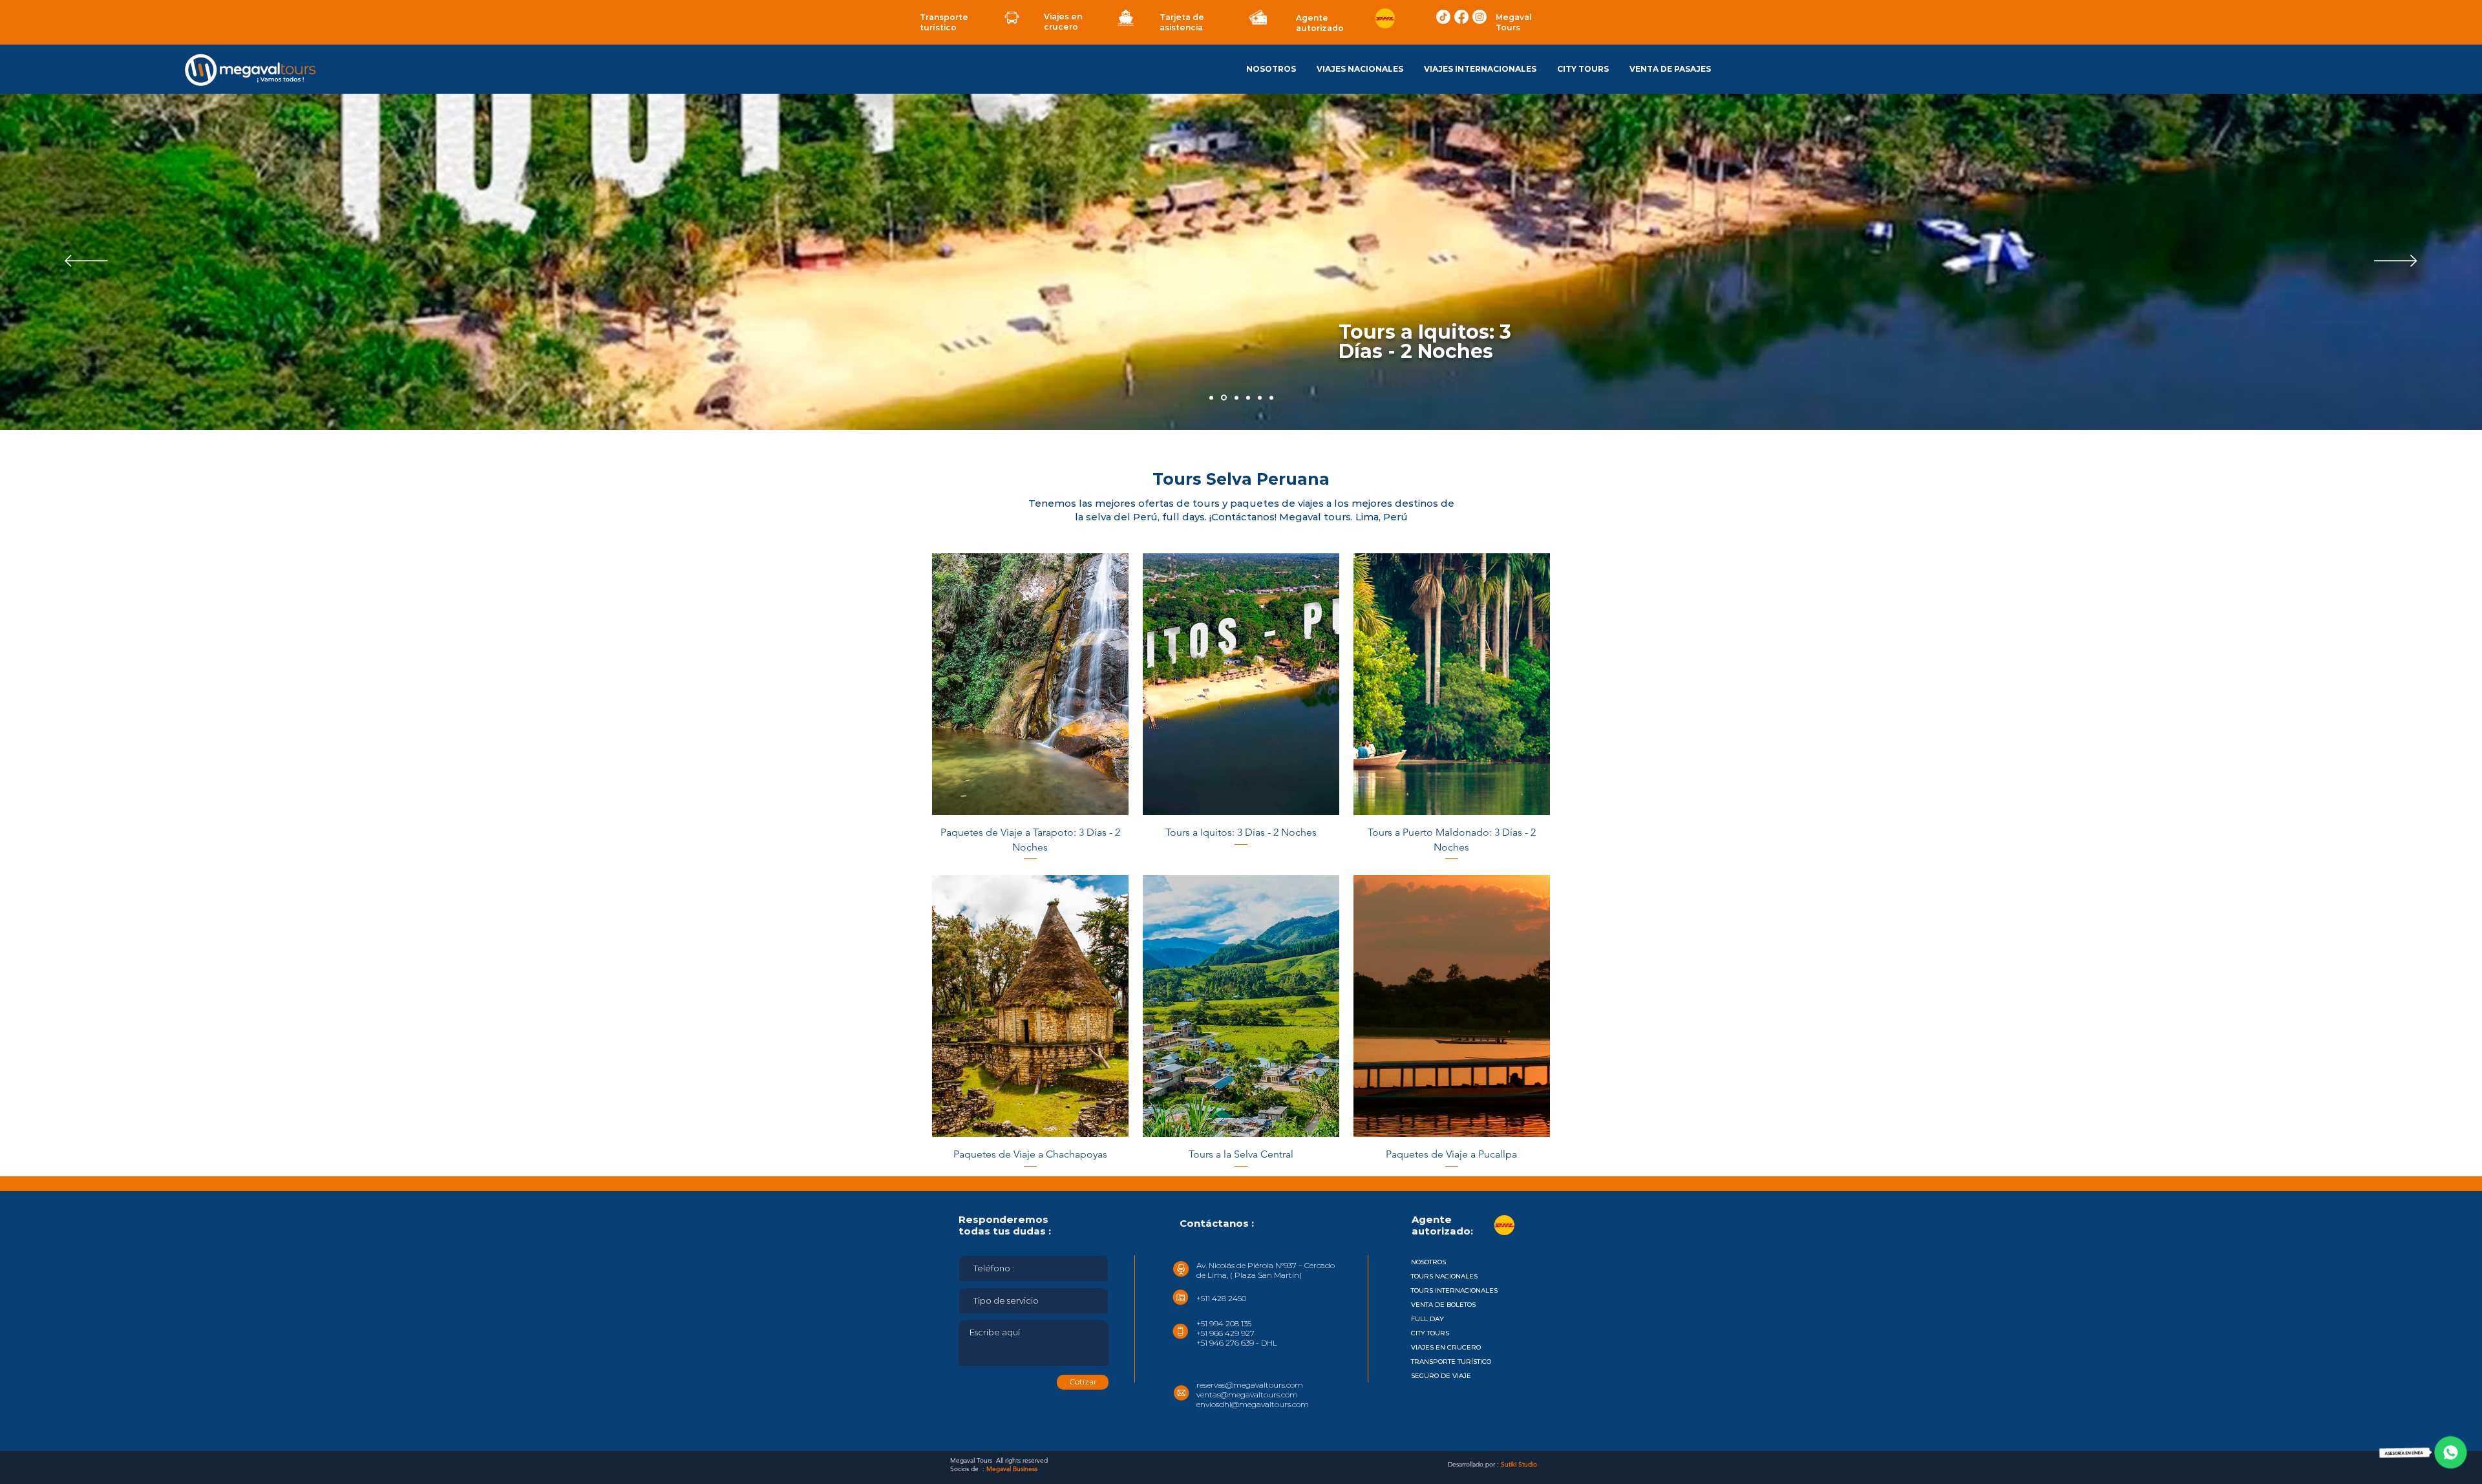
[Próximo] (2396, 262)
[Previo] (86, 262)
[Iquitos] (1223, 397)
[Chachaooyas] (1260, 397)
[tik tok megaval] (1443, 17)
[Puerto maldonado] (1235, 397)
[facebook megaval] (1461, 17)
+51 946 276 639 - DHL (1237, 1343)
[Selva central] (1247, 398)
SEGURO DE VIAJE (1441, 1376)
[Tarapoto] (1211, 397)
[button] (1360, 69)
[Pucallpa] (1271, 397)
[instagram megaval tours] (1480, 17)
